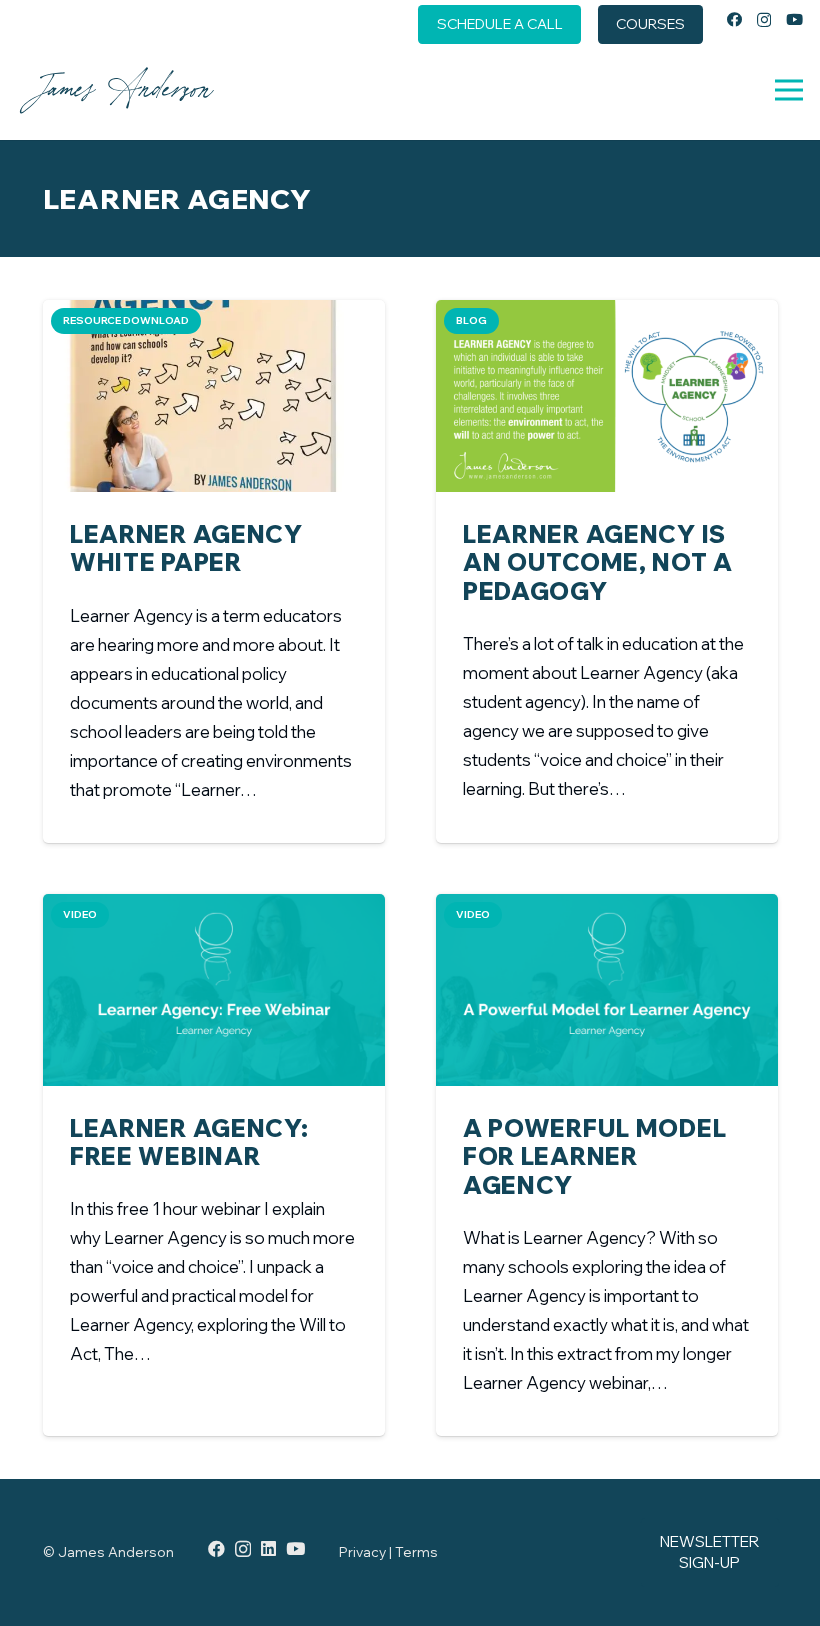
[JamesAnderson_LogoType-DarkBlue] (116, 90)
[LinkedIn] (268, 1548)
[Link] (214, 667)
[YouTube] (794, 19)
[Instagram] (764, 20)
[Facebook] (734, 19)
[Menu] (788, 90)
